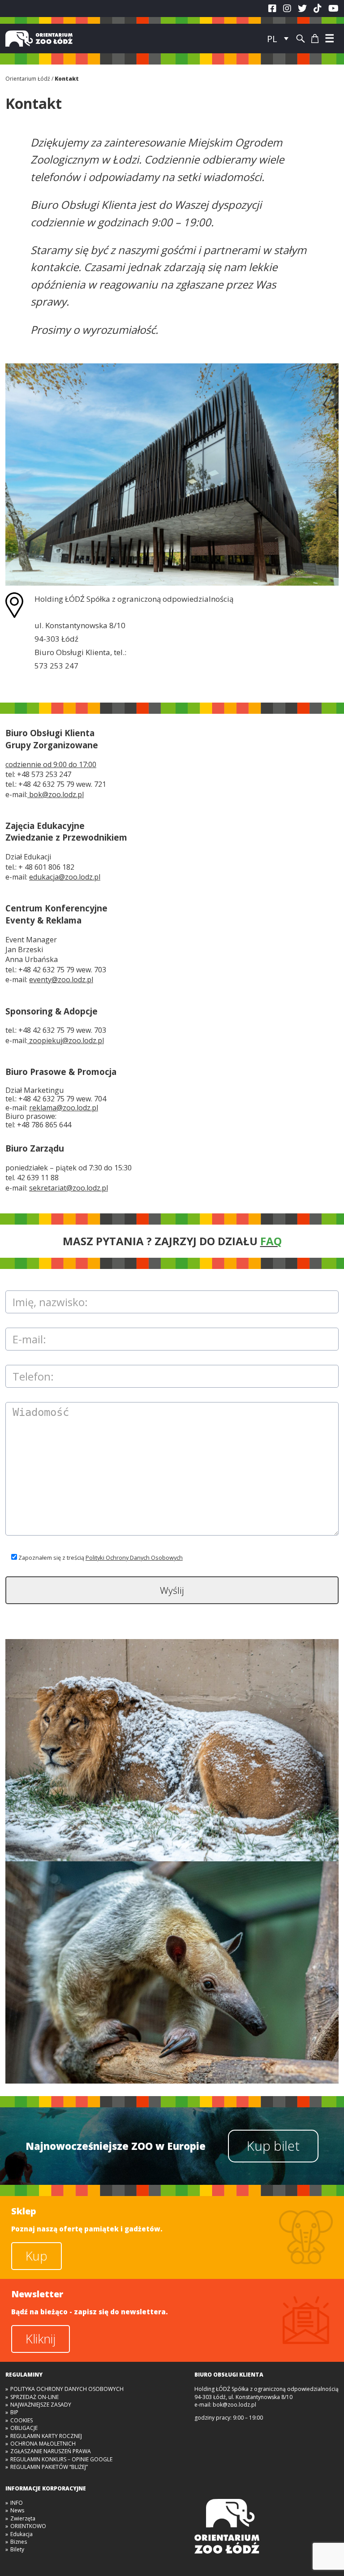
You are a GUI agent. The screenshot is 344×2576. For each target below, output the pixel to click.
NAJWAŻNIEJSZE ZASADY (41, 2405)
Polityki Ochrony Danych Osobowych (134, 1558)
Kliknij (41, 2339)
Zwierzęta (23, 2518)
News (17, 2510)
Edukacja (21, 2534)
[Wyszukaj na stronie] (301, 39)
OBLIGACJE (24, 2428)
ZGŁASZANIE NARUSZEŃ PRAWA (51, 2451)
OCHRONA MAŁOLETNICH (43, 2444)
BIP (14, 2412)
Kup (37, 2256)
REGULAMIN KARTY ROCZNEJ (46, 2436)
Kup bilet (273, 2146)
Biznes (19, 2542)
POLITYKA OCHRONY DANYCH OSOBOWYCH (67, 2389)
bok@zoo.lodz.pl (234, 2405)
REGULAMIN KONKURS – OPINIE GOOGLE (61, 2459)
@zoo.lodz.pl (56, 794)
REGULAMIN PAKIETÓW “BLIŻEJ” (49, 2467)
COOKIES (21, 2420)
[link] (65, 877)
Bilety (17, 2549)
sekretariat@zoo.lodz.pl (69, 1188)
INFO (17, 2503)
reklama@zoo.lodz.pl (64, 1108)
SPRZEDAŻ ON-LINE (34, 2397)
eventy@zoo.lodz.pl (61, 979)
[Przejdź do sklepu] (315, 39)
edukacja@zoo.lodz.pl (65, 877)
